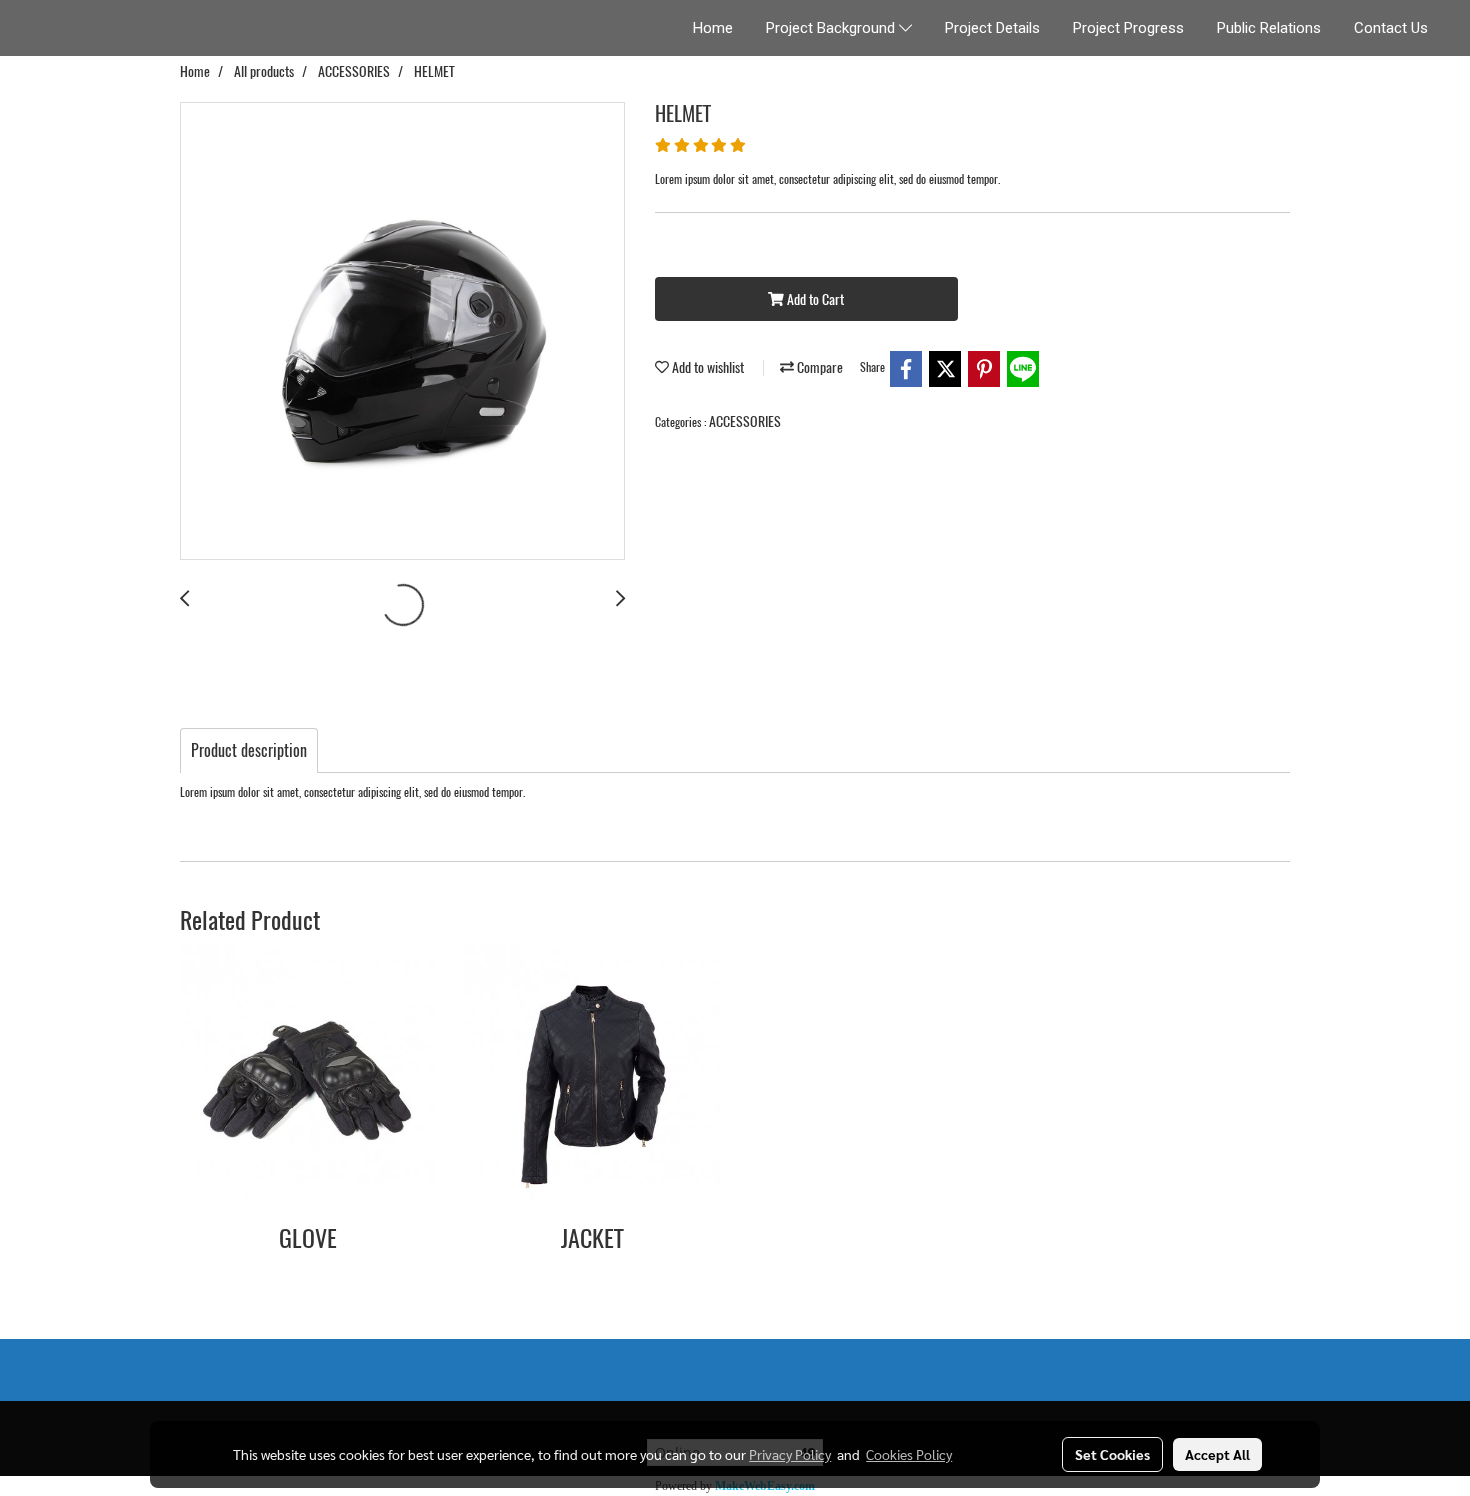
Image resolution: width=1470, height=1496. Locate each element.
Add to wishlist (706, 367)
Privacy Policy (790, 1454)
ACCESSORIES (745, 421)
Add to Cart (814, 299)
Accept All (1217, 1454)
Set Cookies (1112, 1454)
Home (713, 28)
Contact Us (1391, 28)
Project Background (832, 28)
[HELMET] (402, 332)
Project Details (992, 28)
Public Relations (1269, 28)
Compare (818, 367)
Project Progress (1128, 28)
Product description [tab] (249, 750)
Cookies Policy (909, 1454)
